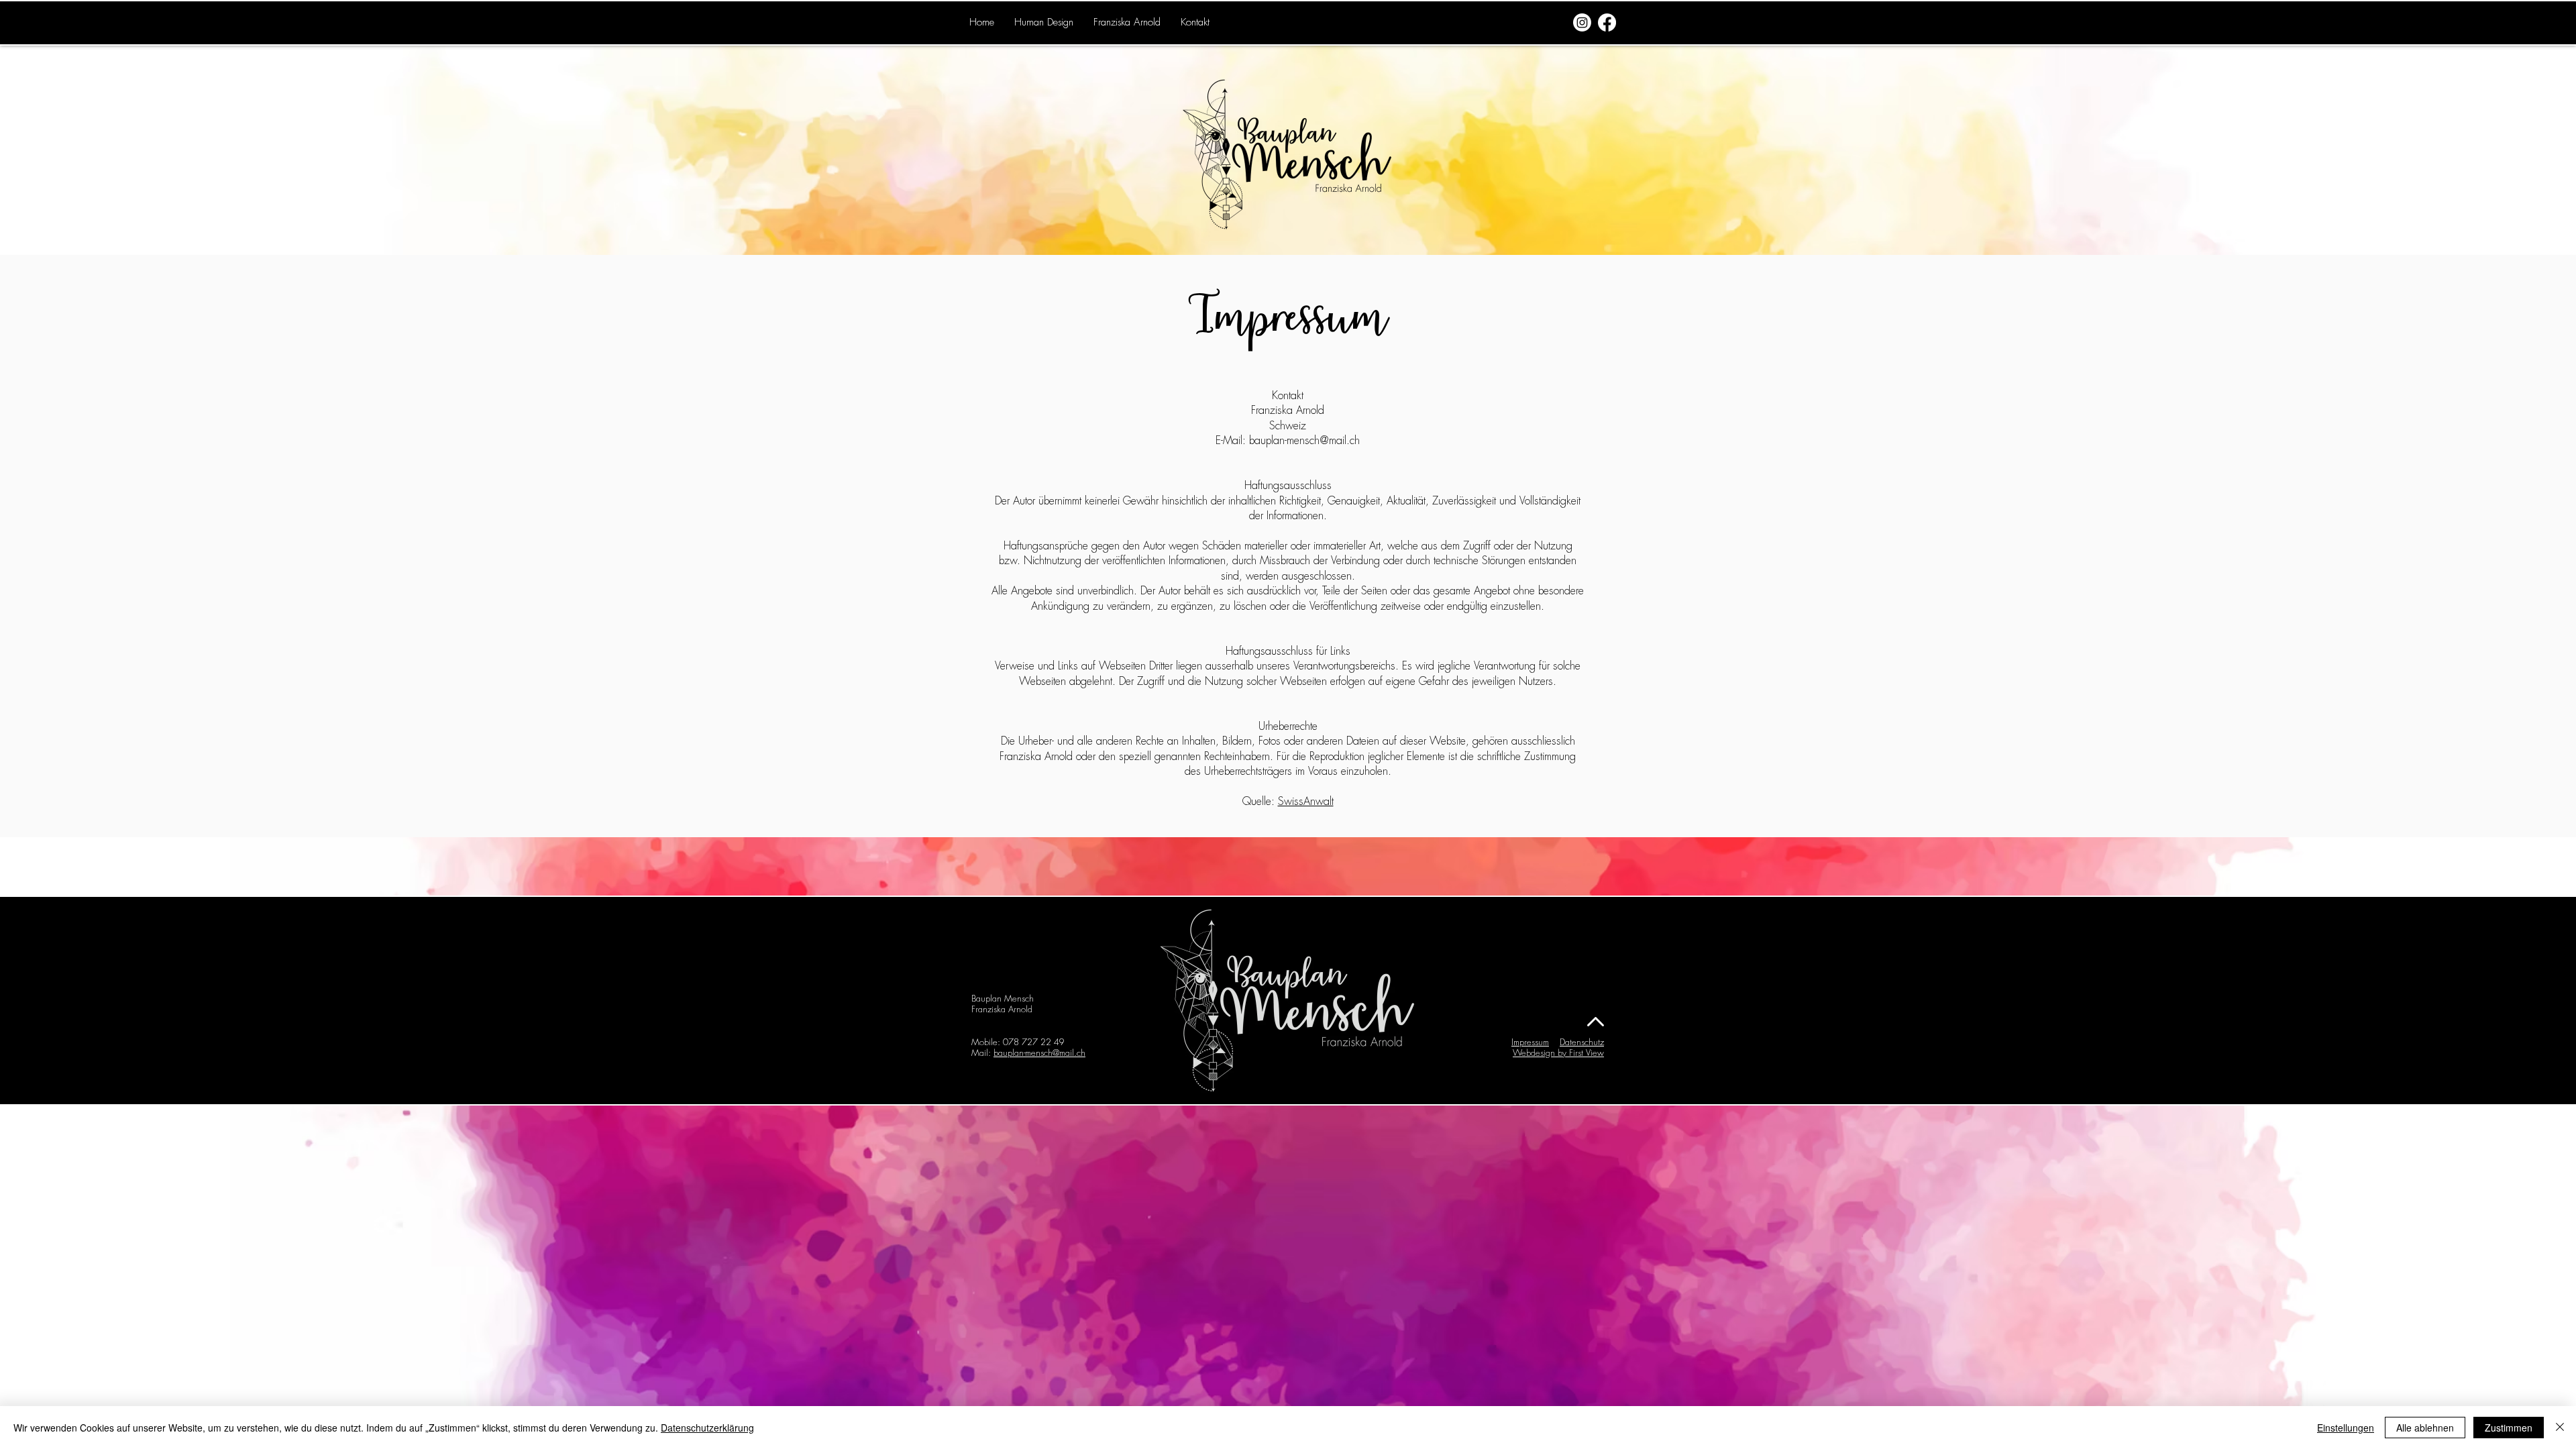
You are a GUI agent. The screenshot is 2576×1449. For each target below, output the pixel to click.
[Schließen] (2560, 1428)
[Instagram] (1582, 22)
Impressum (1530, 1042)
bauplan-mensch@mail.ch (1304, 441)
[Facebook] (1607, 22)
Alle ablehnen (2425, 1428)
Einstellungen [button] (2346, 1428)
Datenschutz (1582, 1042)
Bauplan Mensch (1003, 999)
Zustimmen (2509, 1428)
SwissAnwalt (1306, 802)
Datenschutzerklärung (707, 1428)
